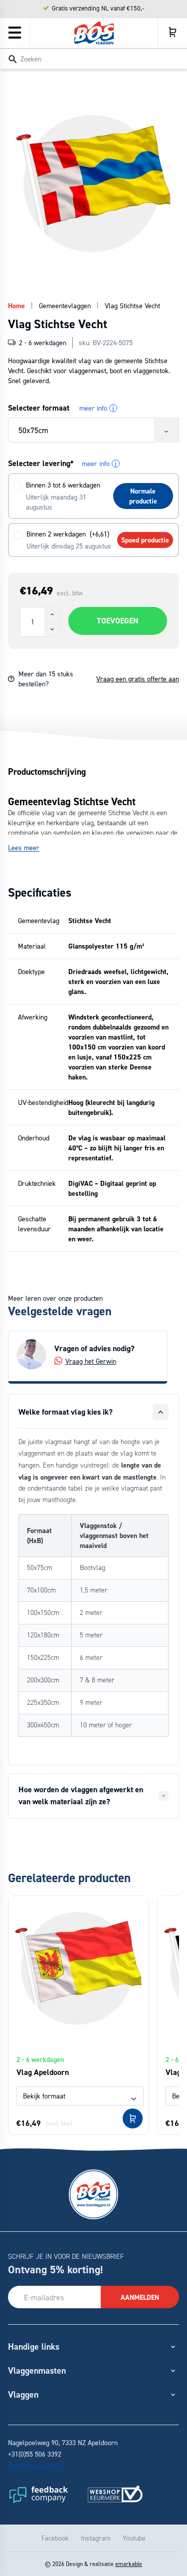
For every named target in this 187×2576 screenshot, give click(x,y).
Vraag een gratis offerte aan (138, 679)
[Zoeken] (12, 59)
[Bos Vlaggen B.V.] (94, 33)
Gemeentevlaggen (65, 305)
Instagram (96, 2538)
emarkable (129, 2564)
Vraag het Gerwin (91, 1361)
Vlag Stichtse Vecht (132, 305)
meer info (97, 408)
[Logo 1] (38, 2494)
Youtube (134, 2538)
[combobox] (93, 58)
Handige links (34, 2346)
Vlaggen (23, 2394)
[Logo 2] (115, 2494)
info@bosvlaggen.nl (37, 2465)
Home (16, 306)
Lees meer (24, 847)
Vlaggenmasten (37, 2370)
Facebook (55, 2538)
